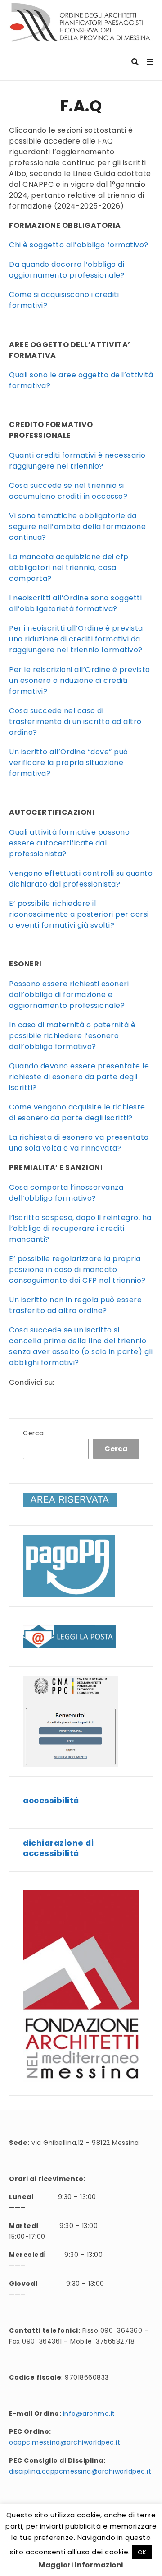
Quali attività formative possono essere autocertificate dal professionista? (69, 843)
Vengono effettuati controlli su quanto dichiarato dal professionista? (81, 879)
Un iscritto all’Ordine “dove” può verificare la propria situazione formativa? (69, 763)
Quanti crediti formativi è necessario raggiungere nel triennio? (77, 461)
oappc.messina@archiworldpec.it (65, 2442)
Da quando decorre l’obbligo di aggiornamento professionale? (67, 270)
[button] (69, 1636)
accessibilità (51, 1800)
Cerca (34, 1433)
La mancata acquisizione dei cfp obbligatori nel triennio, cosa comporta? (69, 568)
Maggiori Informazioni (81, 2565)
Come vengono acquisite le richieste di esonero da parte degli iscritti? (77, 1112)
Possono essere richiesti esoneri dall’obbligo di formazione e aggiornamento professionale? (69, 995)
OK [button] (142, 2552)
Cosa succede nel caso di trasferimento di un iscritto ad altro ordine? (75, 722)
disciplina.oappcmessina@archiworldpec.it (80, 2471)
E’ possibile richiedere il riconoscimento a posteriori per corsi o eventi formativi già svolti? (79, 914)
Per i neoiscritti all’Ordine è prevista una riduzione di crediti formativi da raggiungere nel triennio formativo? (76, 639)
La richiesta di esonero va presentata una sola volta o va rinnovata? (79, 1143)
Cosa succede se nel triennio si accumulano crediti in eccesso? (68, 491)
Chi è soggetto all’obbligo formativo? (79, 245)
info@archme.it (89, 2414)
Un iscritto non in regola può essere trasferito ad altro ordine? (75, 1305)
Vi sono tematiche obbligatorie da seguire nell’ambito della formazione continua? (77, 527)
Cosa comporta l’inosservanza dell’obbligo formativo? (66, 1193)
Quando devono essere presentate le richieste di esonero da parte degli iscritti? (79, 1077)
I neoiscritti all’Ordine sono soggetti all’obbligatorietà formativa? (75, 603)
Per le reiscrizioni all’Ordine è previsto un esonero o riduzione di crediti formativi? (80, 680)
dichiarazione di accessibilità (58, 1848)
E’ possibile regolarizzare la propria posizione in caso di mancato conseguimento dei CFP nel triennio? (77, 1269)
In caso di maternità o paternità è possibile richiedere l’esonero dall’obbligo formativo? (72, 1036)
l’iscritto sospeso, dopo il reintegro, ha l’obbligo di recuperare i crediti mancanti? (80, 1228)
